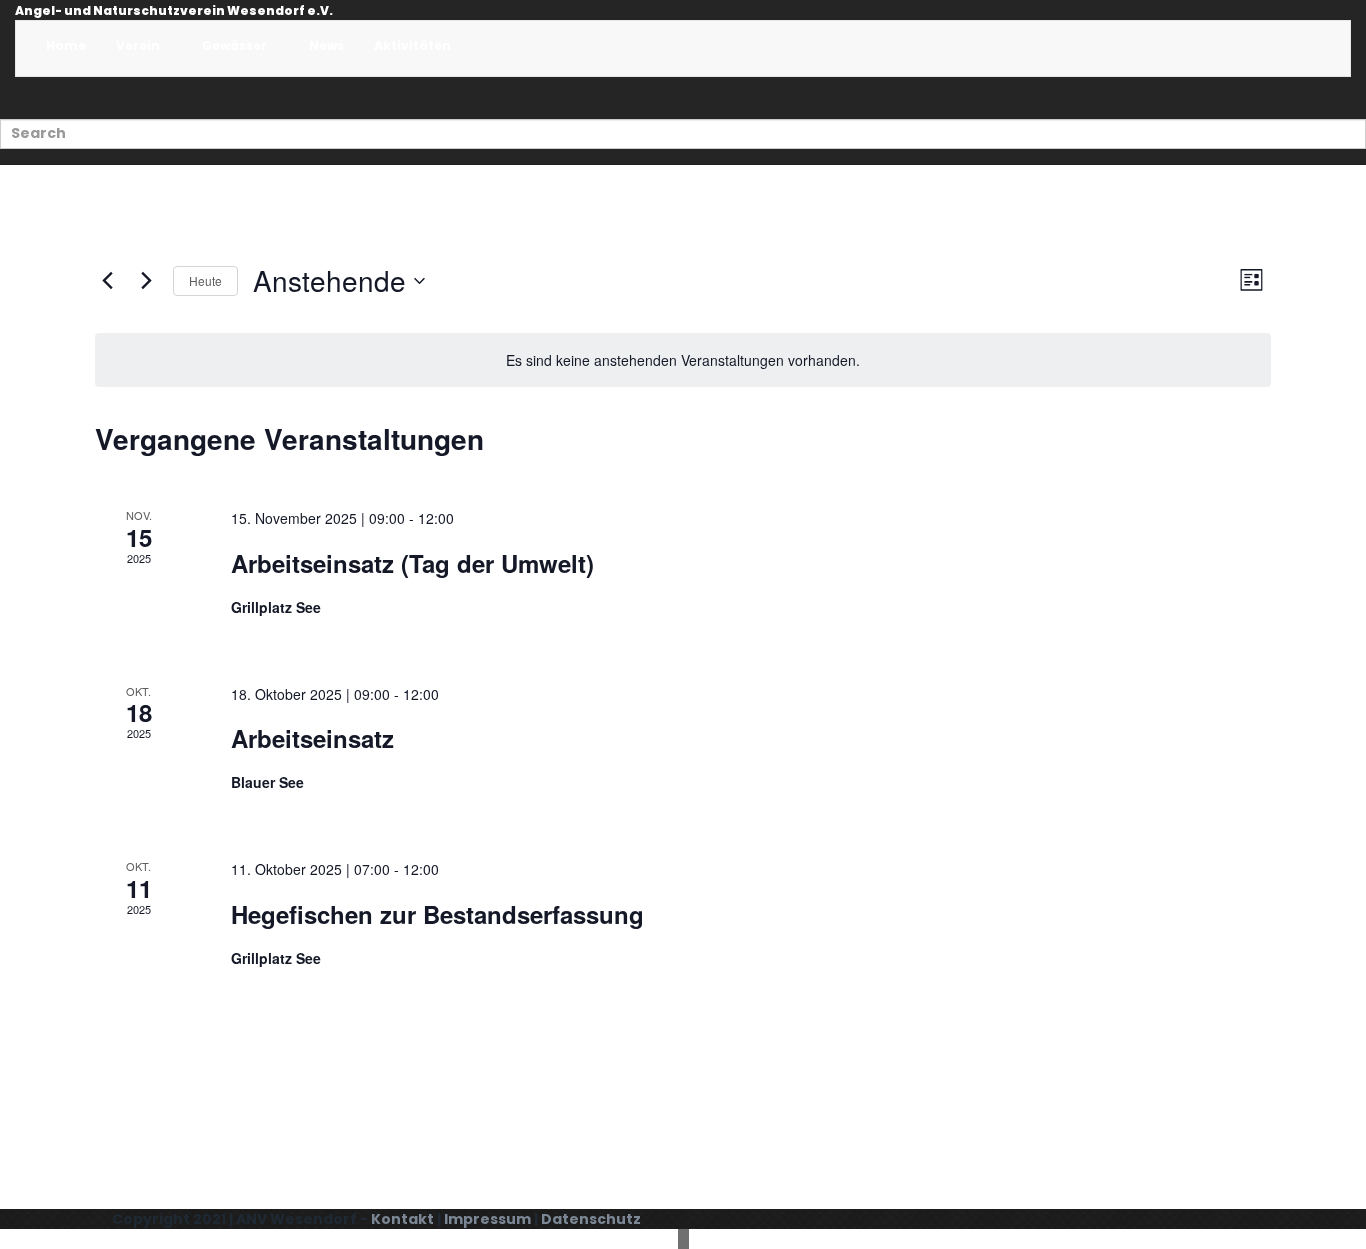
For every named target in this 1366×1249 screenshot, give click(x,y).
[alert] (683, 360)
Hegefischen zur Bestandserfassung (437, 914)
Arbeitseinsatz (312, 738)
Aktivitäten (414, 45)
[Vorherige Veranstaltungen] (107, 281)
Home (66, 45)
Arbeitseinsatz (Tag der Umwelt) (412, 563)
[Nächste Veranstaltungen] (146, 281)
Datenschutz (591, 1219)
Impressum (487, 1219)
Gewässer (236, 45)
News (326, 45)
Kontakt (402, 1219)
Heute (205, 280)
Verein (139, 45)
